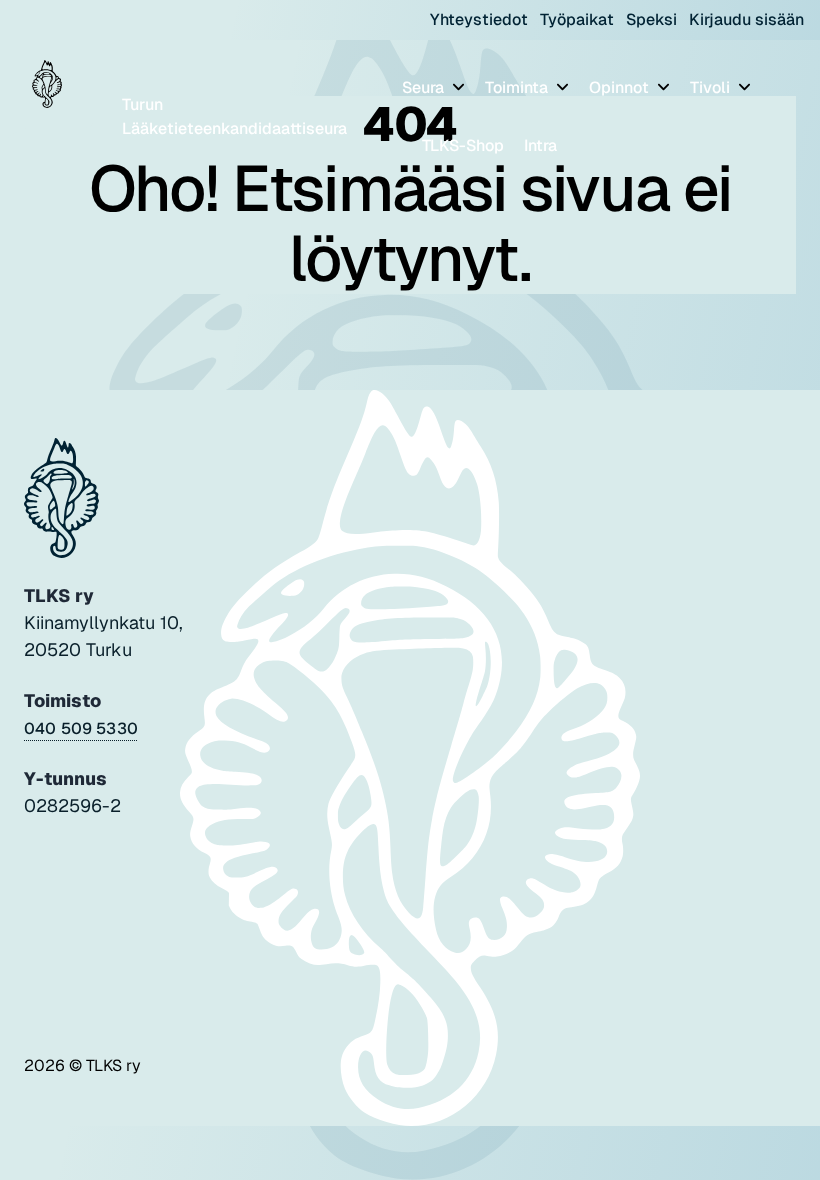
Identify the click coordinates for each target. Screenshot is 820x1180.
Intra (540, 145)
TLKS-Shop (463, 145)
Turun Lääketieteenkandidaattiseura (234, 116)
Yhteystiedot (479, 19)
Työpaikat (577, 19)
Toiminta (518, 87)
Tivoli (712, 87)
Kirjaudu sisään (746, 19)
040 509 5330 (81, 728)
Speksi (651, 19)
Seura (425, 87)
